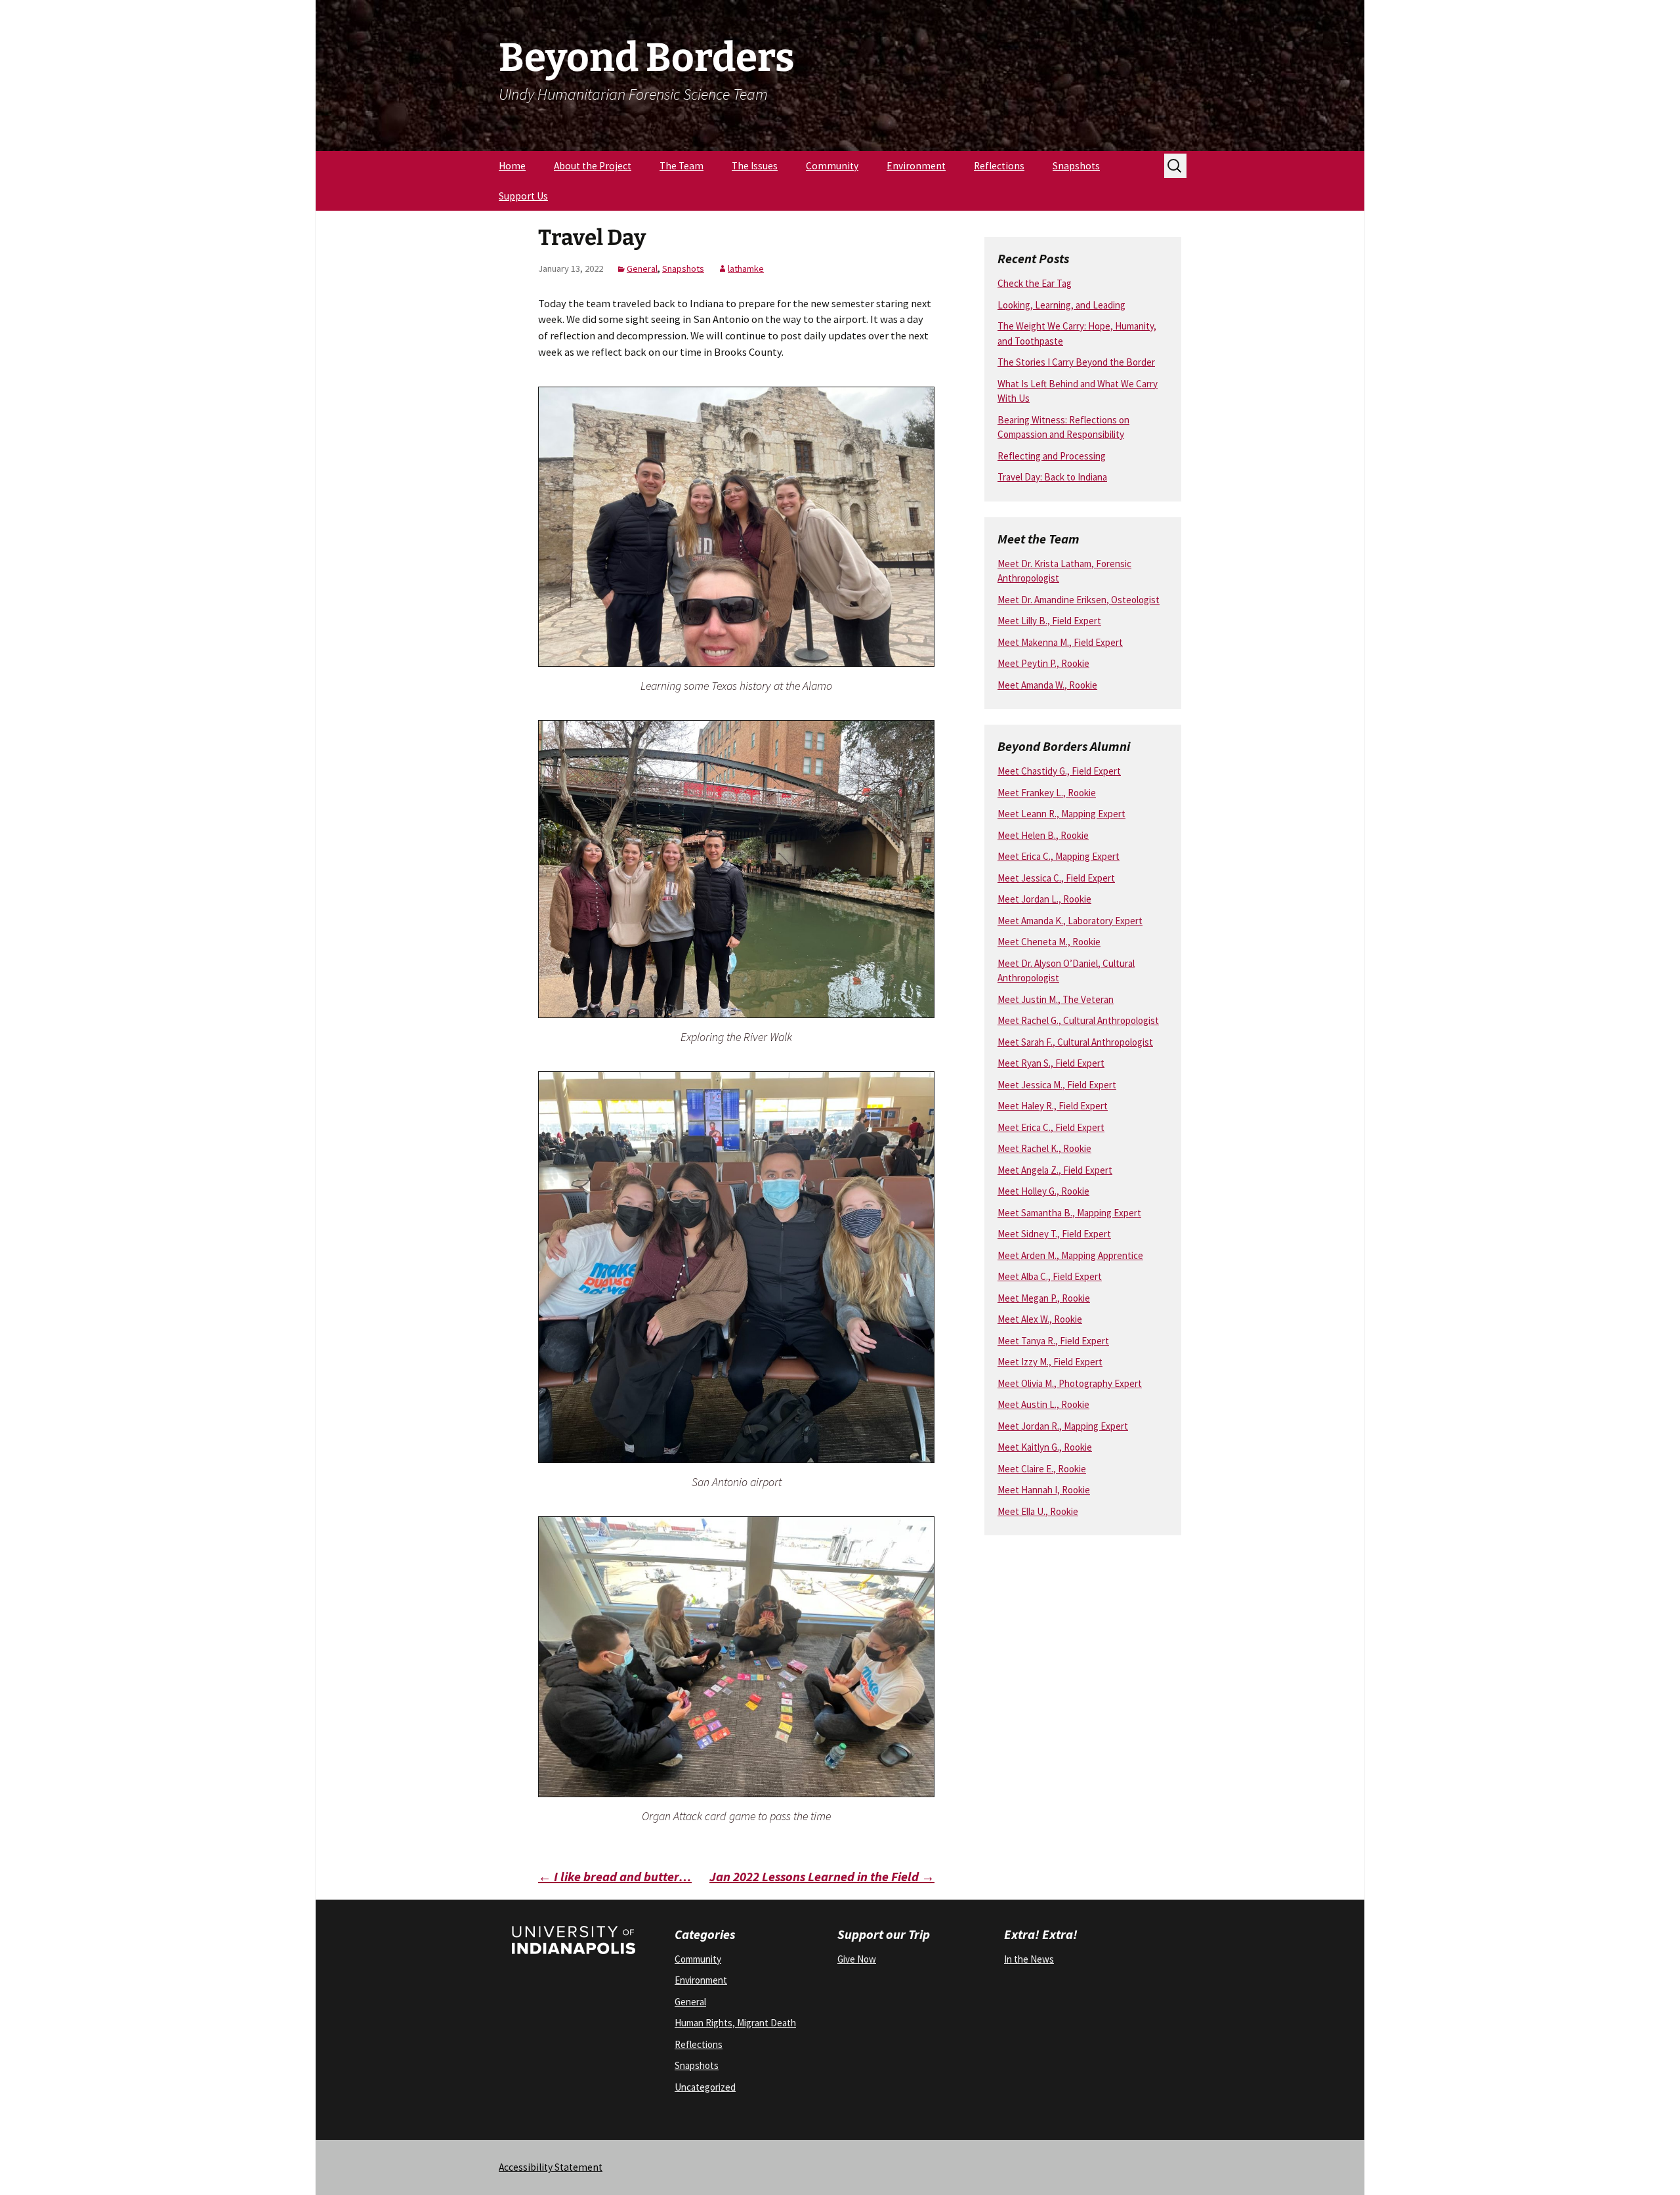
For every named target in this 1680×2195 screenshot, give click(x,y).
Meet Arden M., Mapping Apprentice (1070, 1255)
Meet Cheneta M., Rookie (1049, 942)
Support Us (523, 196)
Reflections (999, 166)
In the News (1029, 1959)
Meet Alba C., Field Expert (1050, 1276)
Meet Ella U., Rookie (1038, 1511)
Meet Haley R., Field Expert (1053, 1106)
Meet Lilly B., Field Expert (1049, 621)
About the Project (593, 166)
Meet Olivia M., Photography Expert (1070, 1383)
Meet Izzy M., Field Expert (1050, 1362)
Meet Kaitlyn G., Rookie (1045, 1447)
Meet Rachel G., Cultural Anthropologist (1078, 1020)
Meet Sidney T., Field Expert (1054, 1234)
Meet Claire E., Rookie (1042, 1469)
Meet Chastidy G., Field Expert (1059, 771)
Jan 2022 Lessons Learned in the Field (822, 1876)
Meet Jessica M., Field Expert (1057, 1085)
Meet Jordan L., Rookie (1044, 899)
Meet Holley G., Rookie (1043, 1191)
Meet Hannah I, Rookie (1044, 1490)
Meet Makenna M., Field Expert (1060, 642)
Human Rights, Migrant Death (735, 2023)
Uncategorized (705, 2087)
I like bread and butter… (615, 1876)
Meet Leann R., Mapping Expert (1061, 814)
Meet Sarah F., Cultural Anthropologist (1075, 1042)
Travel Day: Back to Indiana (1052, 477)
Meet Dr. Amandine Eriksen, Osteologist (1079, 600)
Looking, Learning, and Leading (1061, 305)
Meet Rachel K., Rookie (1044, 1148)
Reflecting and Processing (1052, 456)
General (642, 268)
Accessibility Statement (551, 2167)
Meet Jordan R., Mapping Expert (1063, 1426)
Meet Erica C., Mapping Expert (1059, 856)
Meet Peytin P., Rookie (1043, 663)
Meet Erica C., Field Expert (1051, 1127)
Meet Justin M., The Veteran (1056, 999)
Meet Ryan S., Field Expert (1051, 1063)
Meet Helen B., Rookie (1043, 835)
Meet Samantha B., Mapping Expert (1069, 1213)
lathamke (746, 268)
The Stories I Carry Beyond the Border (1076, 362)
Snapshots (1076, 166)
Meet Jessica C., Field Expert (1056, 878)
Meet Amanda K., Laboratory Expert (1070, 921)
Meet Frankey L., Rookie (1047, 793)
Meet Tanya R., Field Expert (1053, 1341)
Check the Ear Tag (1035, 283)
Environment (916, 166)
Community (832, 166)
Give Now (857, 1959)
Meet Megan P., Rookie (1044, 1298)
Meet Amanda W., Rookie (1047, 685)
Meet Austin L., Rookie (1043, 1404)
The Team (682, 166)
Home (512, 166)
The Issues (755, 166)
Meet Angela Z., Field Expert (1055, 1170)
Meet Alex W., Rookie (1040, 1319)
